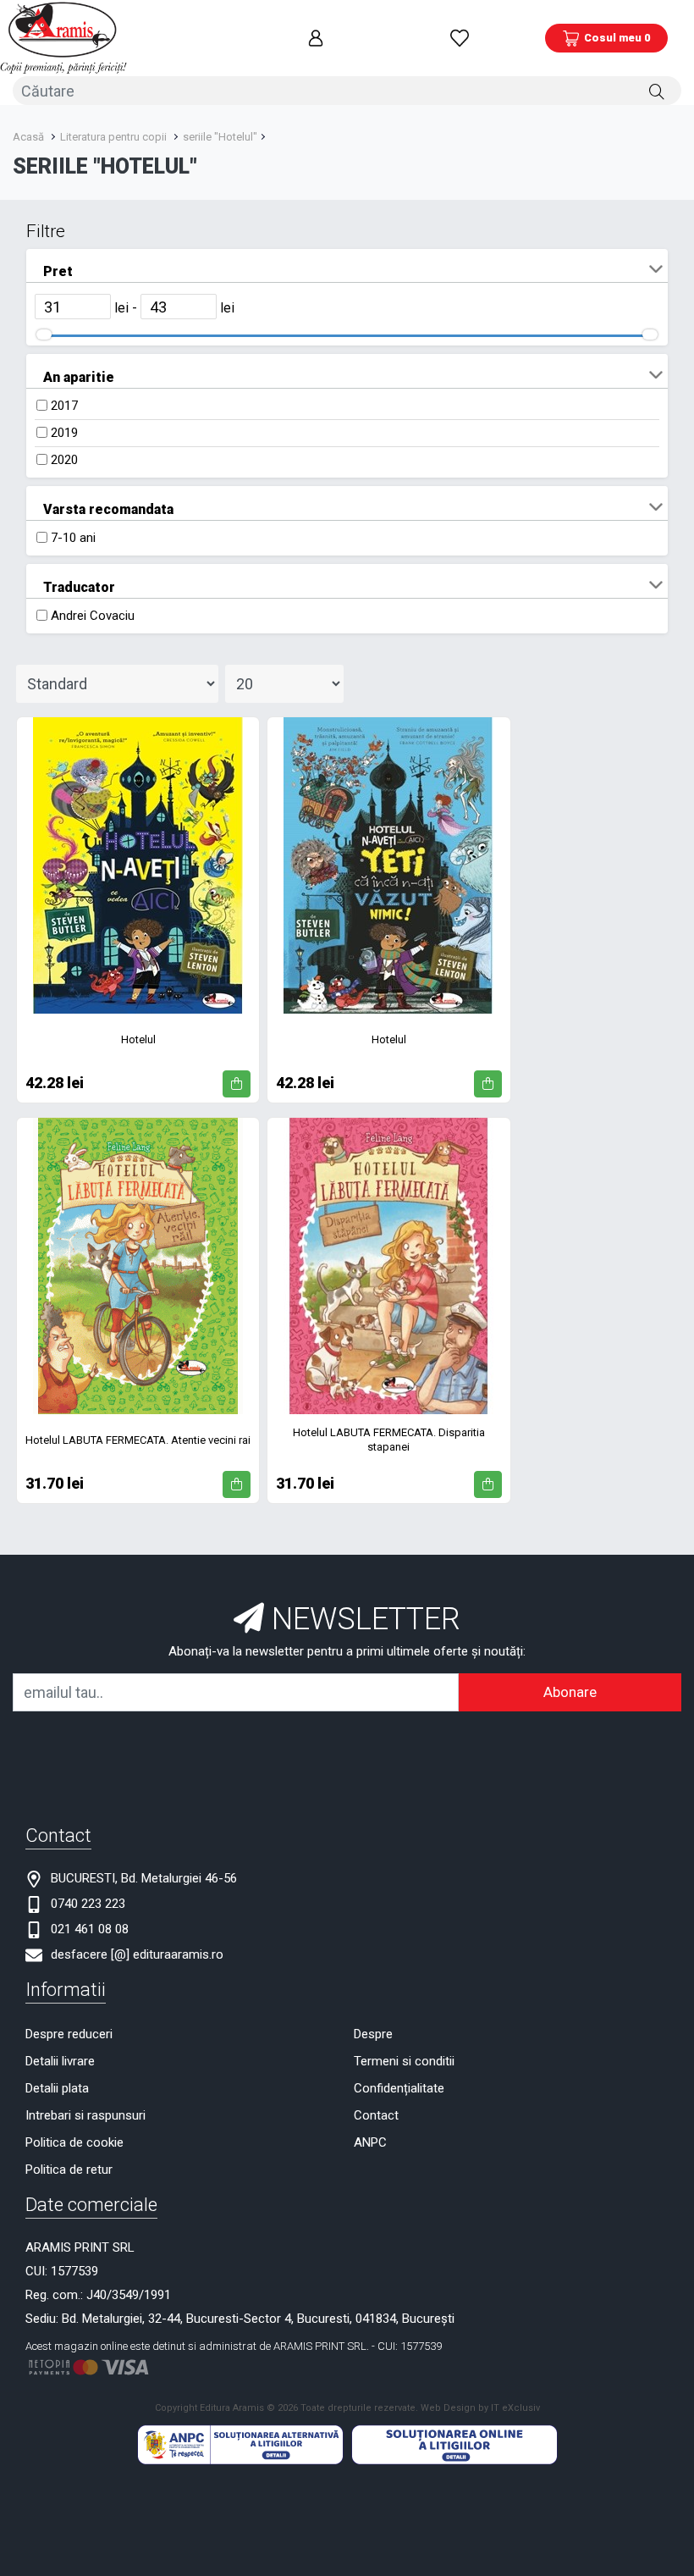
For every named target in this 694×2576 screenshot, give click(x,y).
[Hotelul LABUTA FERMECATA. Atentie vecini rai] (138, 1266)
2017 (64, 406)
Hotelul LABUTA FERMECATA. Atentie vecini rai (138, 1440)
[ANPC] (240, 2444)
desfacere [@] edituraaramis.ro (137, 1954)
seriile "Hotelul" (220, 137)
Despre (373, 2034)
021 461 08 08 (90, 1929)
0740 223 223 (88, 1904)
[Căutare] (657, 91)
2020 (64, 460)
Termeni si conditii (404, 2061)
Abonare (570, 1692)
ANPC (370, 2142)
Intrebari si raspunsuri (85, 2115)
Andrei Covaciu (93, 616)
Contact (376, 2115)
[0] (460, 38)
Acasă (28, 137)
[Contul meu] (316, 38)
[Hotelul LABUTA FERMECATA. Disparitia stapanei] (388, 1266)
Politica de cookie (74, 2142)
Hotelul (138, 1039)
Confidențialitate (399, 2088)
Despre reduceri (69, 2034)
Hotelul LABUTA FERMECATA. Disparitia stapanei (389, 1440)
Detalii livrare (60, 2061)
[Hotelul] (138, 865)
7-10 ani (73, 538)
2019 (64, 433)
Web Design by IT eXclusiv (480, 2408)
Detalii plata (57, 2088)
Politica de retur (69, 2170)
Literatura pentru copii (113, 137)
